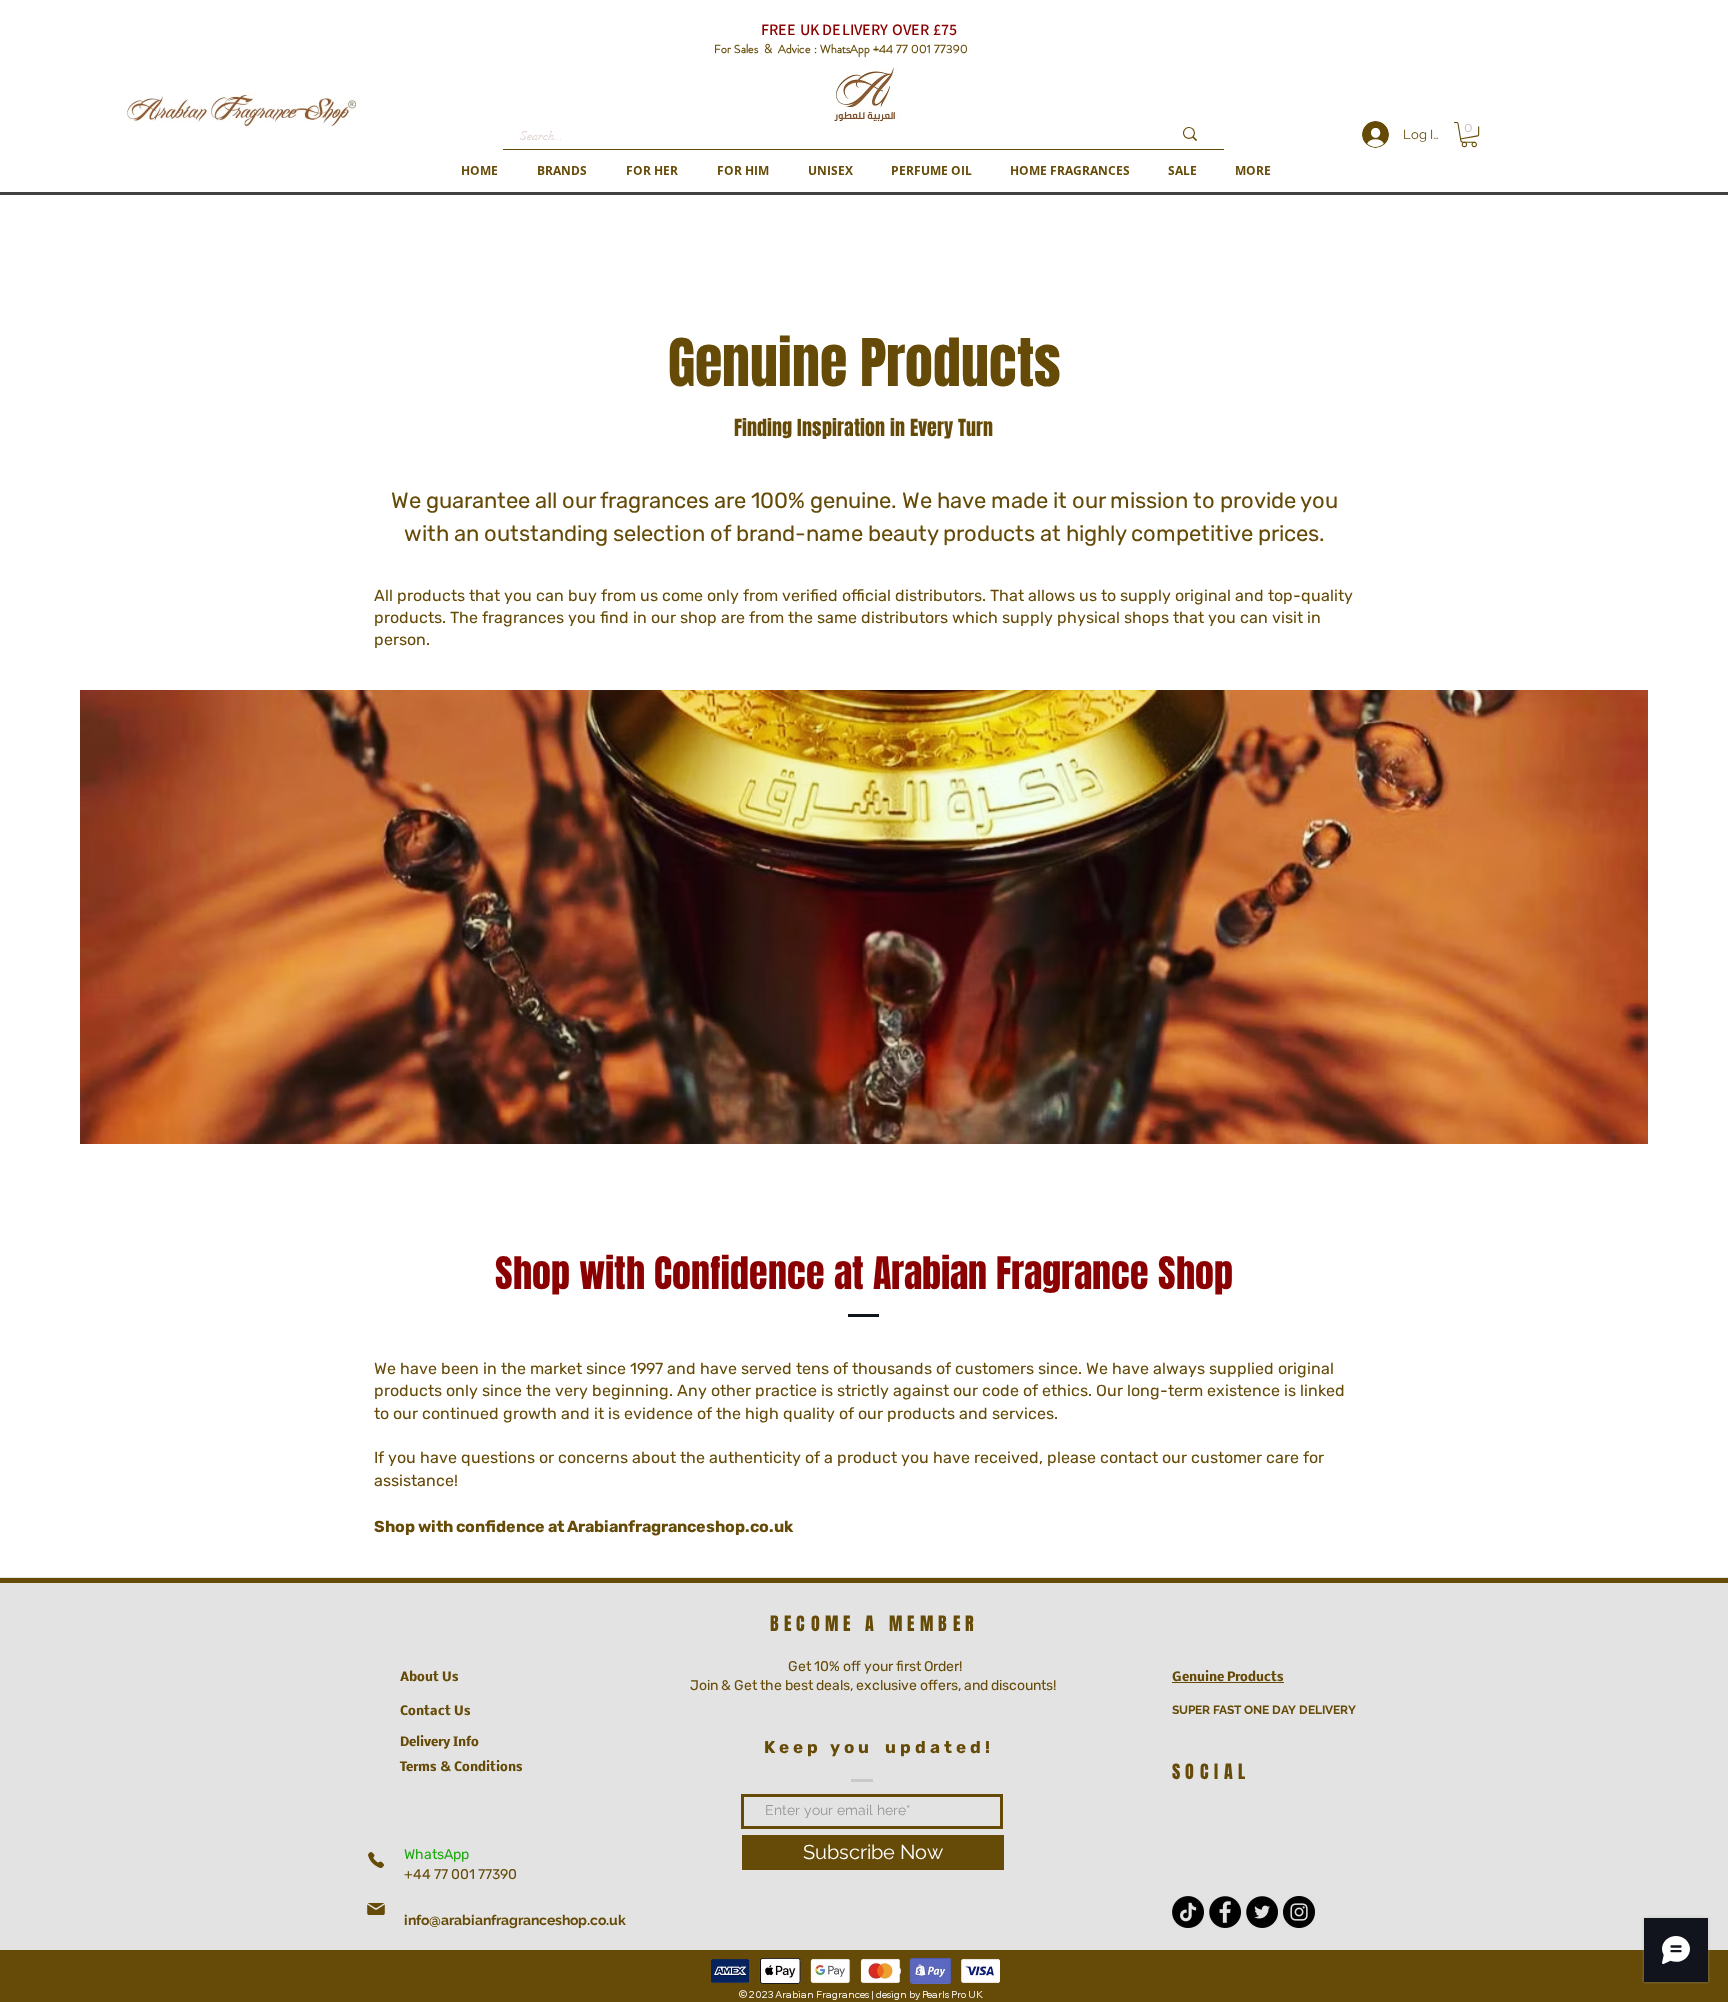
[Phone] (376, 1860)
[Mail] (376, 1909)
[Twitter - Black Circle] (1262, 1912)
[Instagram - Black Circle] (1299, 1912)
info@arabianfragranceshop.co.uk (515, 1920)
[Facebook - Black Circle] (1225, 1912)
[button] (561, 170)
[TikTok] (1188, 1912)
